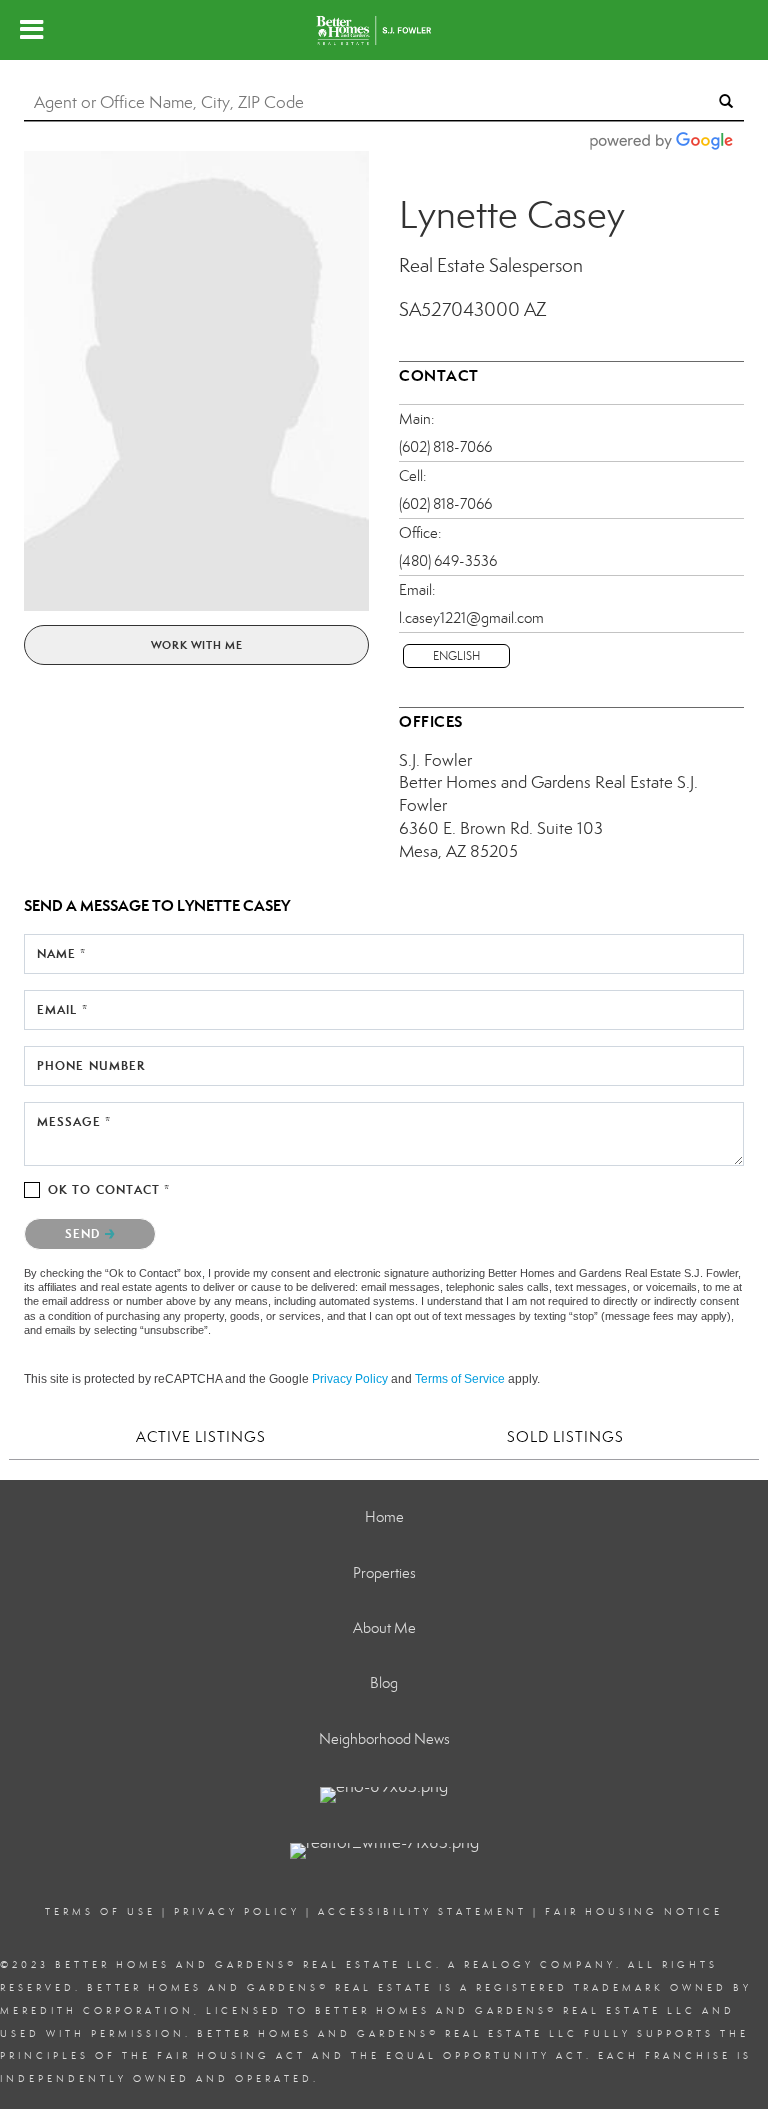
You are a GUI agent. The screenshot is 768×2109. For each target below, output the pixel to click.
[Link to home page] (383, 30)
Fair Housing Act (231, 2056)
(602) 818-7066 (445, 447)
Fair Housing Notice (634, 1912)
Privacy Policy (350, 1379)
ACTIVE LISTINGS (201, 1437)
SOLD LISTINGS (565, 1437)
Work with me (197, 645)
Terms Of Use (100, 1912)
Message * (74, 1121)
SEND (85, 1233)
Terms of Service (460, 1379)
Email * (62, 1009)
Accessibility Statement (422, 1912)
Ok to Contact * (109, 1189)
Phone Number (91, 1065)
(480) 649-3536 (448, 561)
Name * (62, 953)
